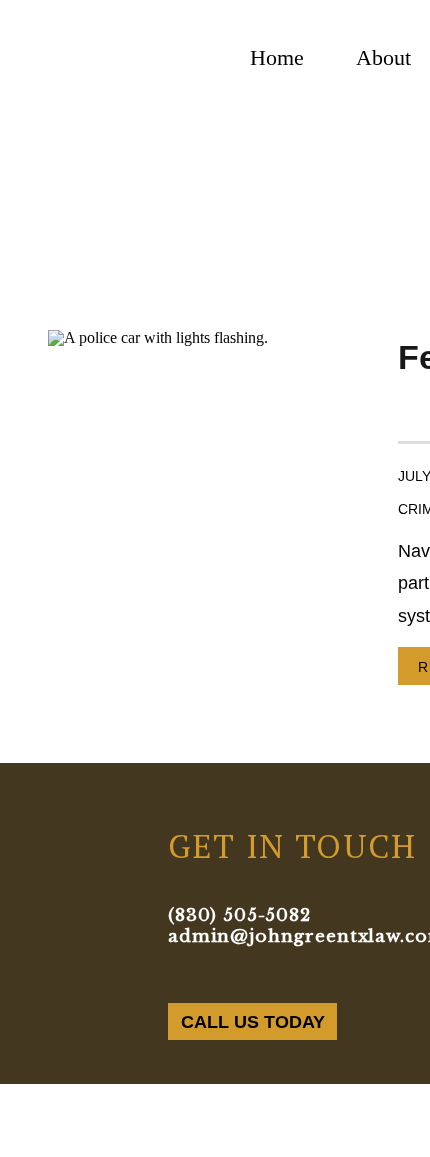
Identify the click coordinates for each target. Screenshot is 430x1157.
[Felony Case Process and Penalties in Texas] (198, 507)
